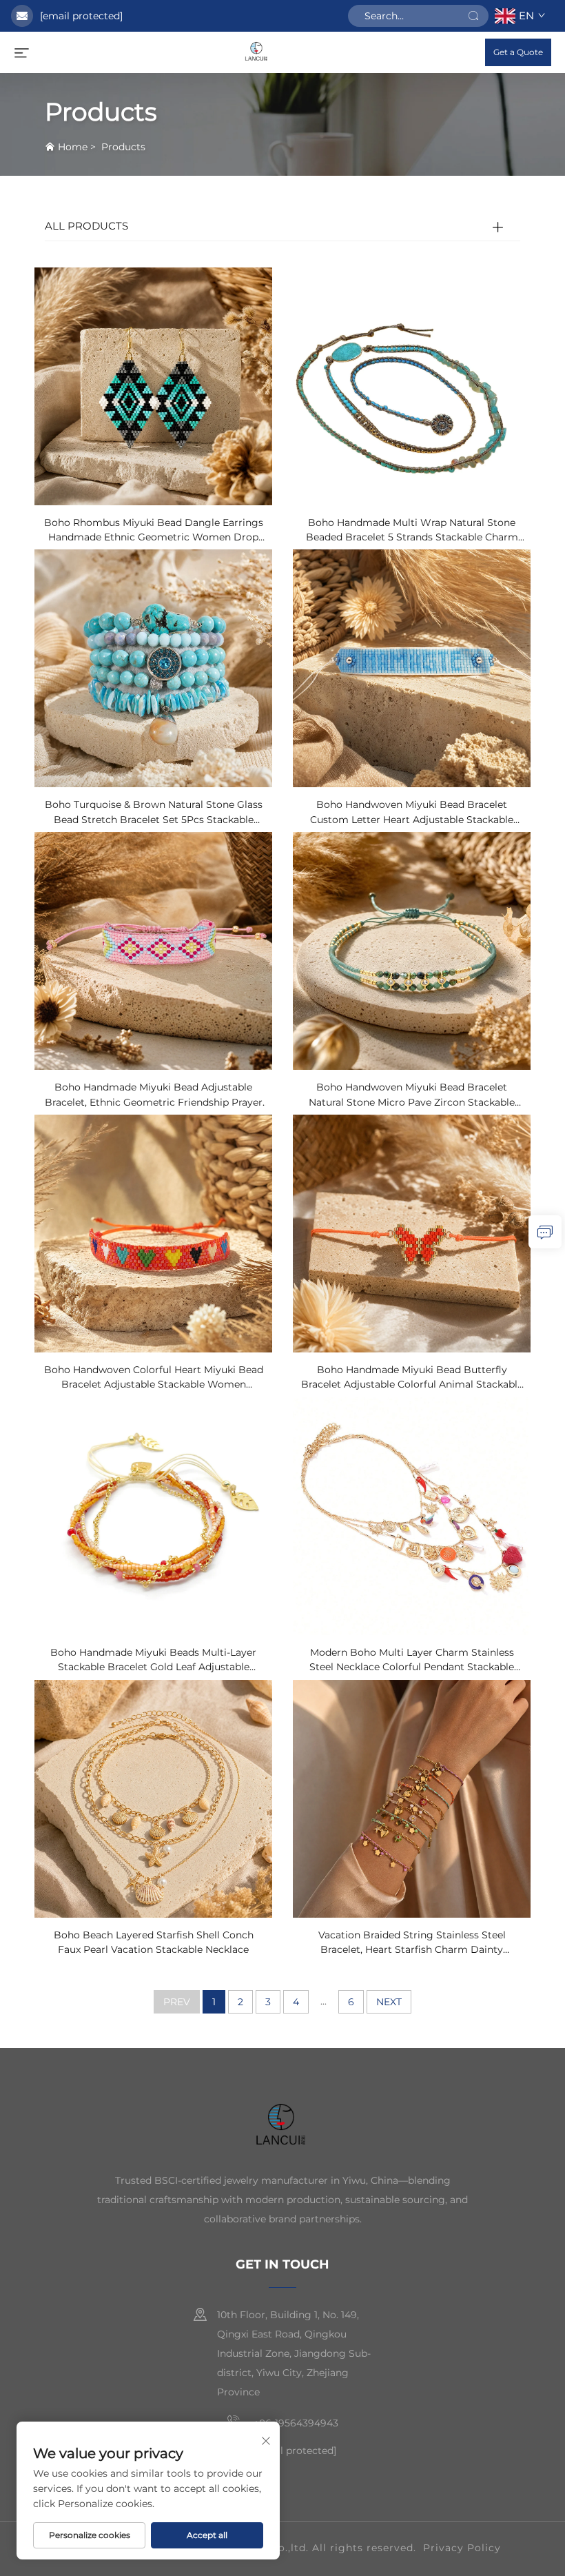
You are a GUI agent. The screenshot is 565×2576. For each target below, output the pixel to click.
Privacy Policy (462, 2548)
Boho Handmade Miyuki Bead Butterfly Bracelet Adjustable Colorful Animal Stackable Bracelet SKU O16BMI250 (412, 1378)
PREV (177, 2002)
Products (123, 147)
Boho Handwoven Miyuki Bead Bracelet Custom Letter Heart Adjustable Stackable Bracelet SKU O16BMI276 (412, 813)
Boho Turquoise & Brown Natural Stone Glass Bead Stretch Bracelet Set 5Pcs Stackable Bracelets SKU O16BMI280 (154, 813)
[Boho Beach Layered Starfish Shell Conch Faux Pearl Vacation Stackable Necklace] (153, 1797)
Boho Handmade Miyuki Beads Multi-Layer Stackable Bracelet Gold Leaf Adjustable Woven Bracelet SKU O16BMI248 (153, 1661)
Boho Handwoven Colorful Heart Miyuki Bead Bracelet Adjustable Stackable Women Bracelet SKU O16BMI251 (154, 1378)
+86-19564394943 (295, 2423)
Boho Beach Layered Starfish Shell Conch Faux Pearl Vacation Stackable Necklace (154, 1942)
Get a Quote (518, 52)
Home (73, 147)
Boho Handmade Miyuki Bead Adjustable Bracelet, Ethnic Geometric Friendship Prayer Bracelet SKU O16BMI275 (154, 1095)
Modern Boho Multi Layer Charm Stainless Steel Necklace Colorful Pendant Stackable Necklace (412, 1661)
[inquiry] (545, 1232)
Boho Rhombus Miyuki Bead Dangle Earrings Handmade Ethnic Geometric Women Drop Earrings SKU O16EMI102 (154, 531)
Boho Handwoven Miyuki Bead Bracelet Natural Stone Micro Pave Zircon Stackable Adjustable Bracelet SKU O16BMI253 (412, 1095)
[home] (257, 51)
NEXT (389, 2002)
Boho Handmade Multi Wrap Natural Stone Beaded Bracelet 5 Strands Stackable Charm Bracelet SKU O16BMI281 (412, 531)
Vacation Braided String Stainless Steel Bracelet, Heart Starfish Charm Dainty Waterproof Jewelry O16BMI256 (412, 1943)
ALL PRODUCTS (86, 226)
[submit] (473, 16)
